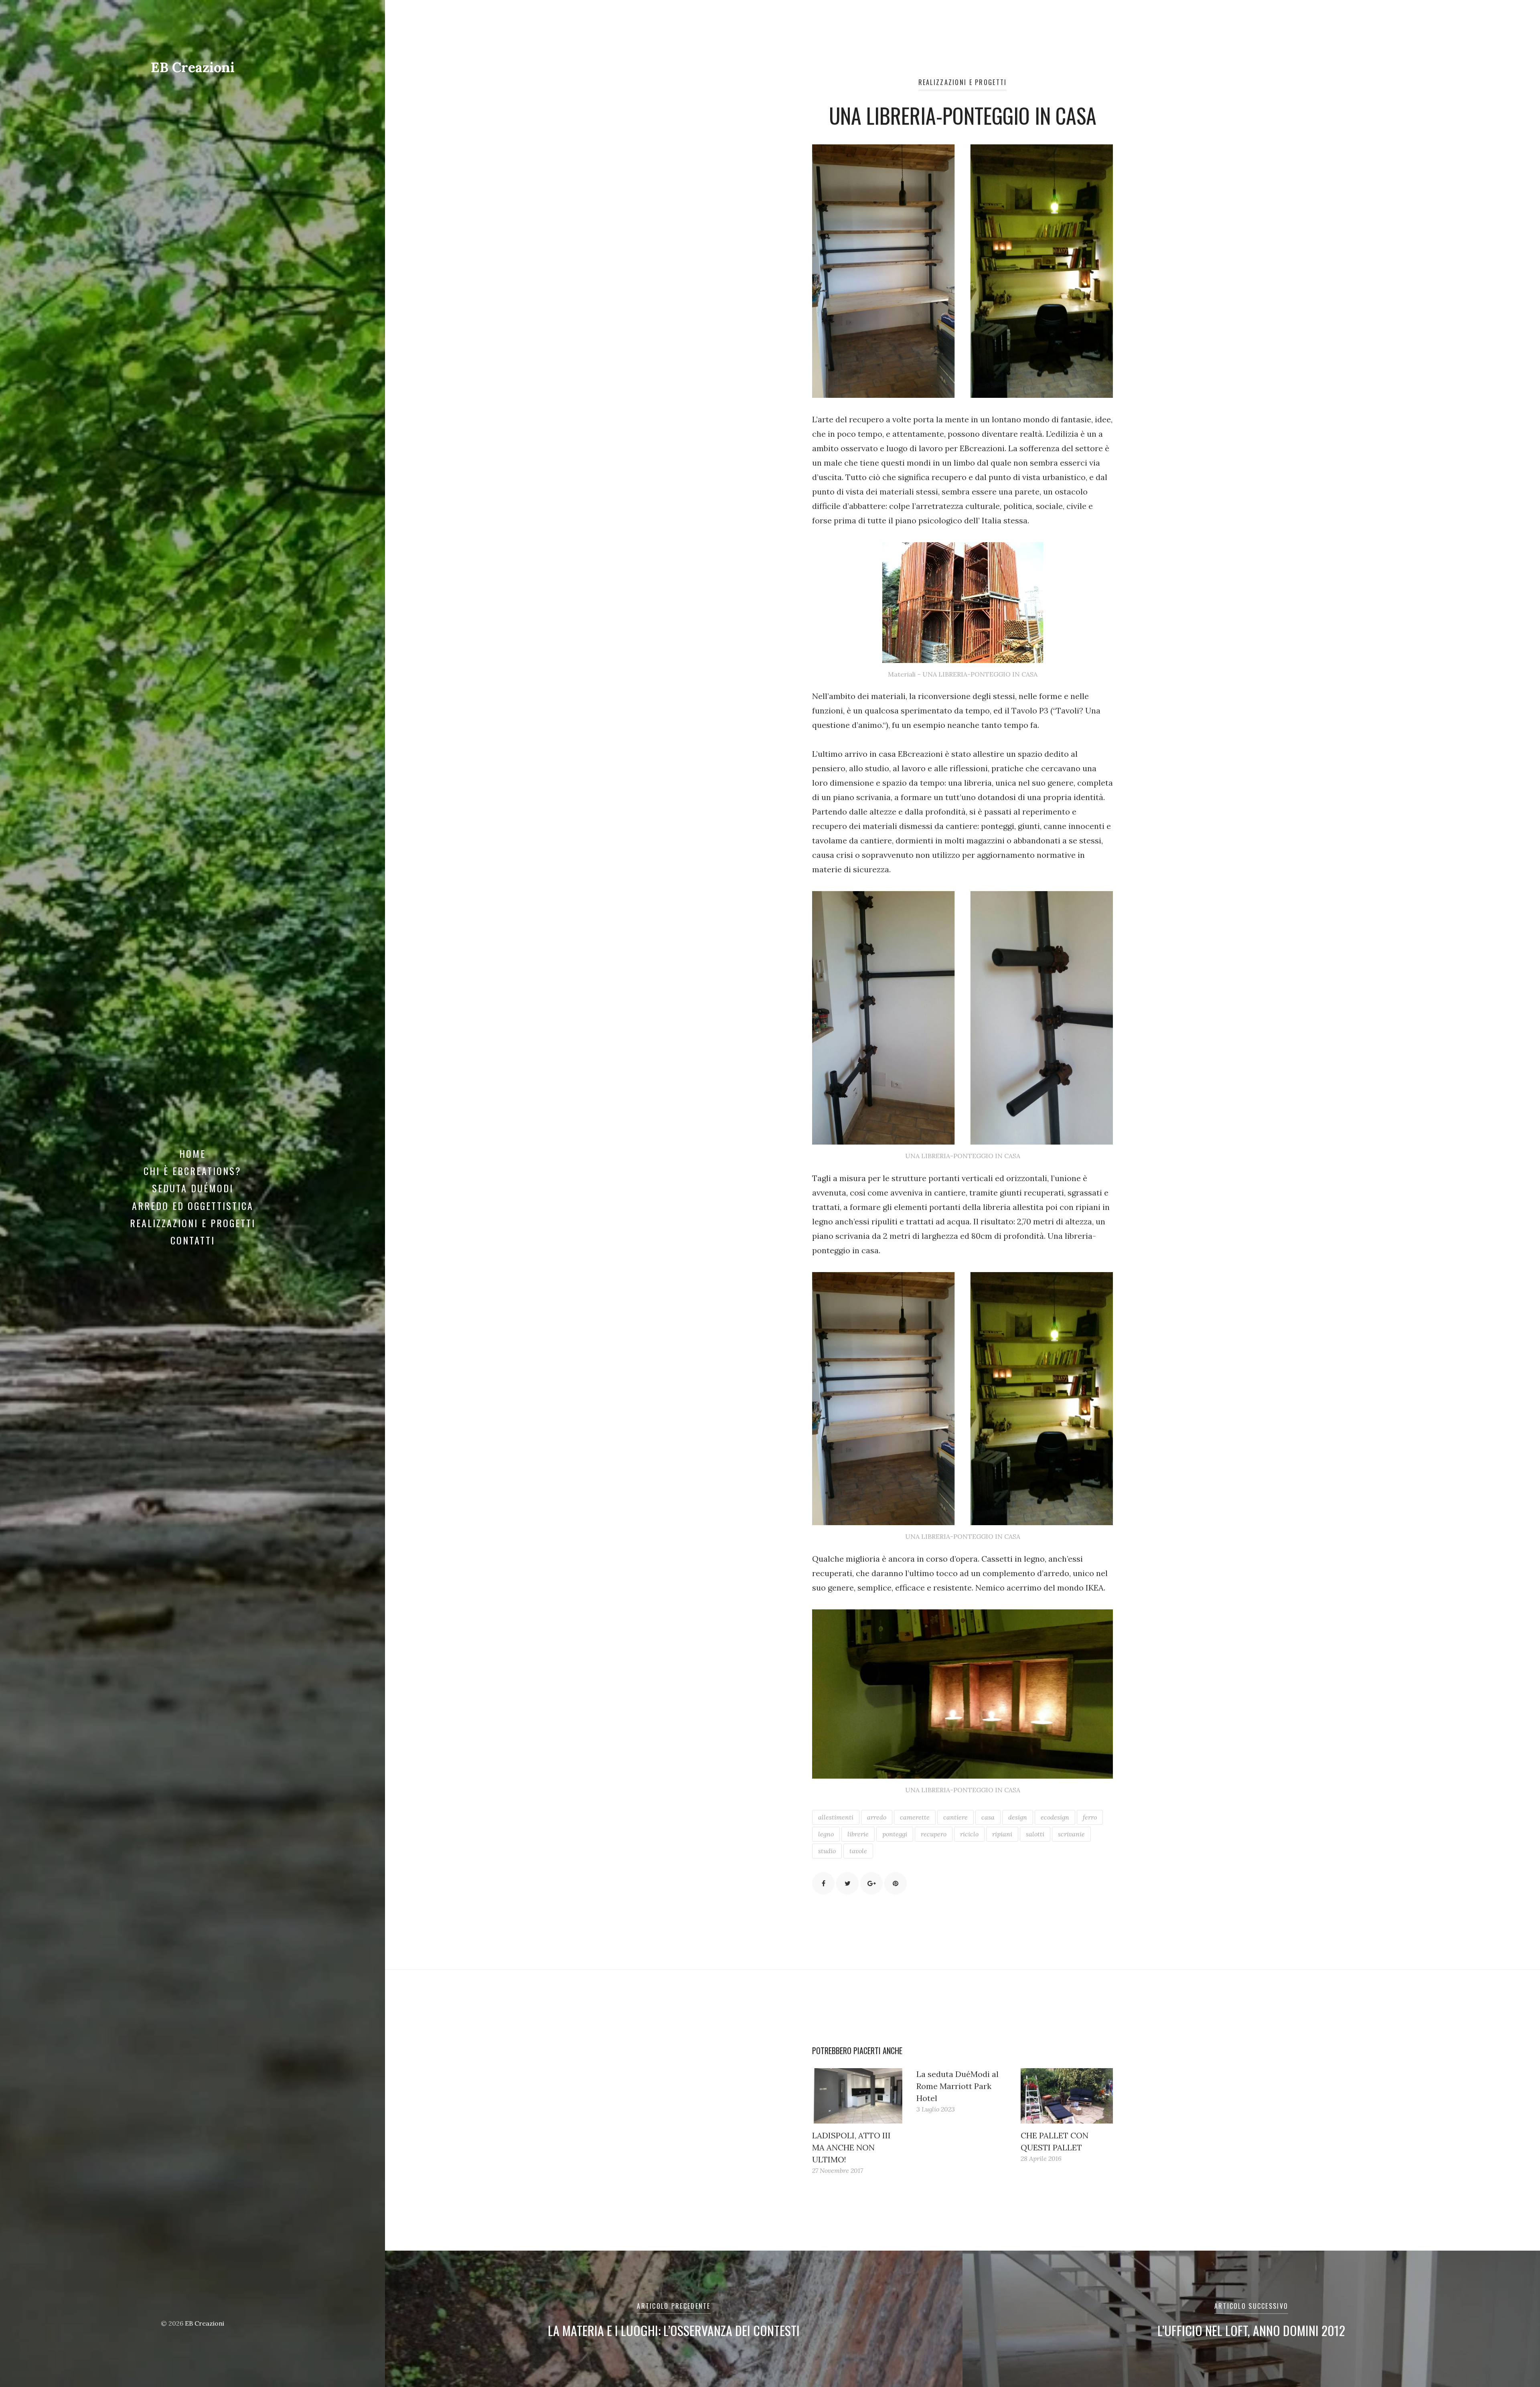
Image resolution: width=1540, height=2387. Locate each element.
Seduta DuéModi (193, 1188)
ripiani (1002, 1834)
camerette (915, 1817)
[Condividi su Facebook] (823, 1883)
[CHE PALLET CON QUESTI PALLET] (1067, 2096)
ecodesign (1055, 1817)
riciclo (969, 1834)
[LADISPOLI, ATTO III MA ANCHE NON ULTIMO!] (858, 2096)
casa (988, 1817)
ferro (1090, 1817)
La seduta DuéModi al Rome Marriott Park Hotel (957, 2086)
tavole (858, 1851)
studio (827, 1851)
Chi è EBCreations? (192, 1171)
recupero (934, 1834)
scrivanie (1071, 1834)
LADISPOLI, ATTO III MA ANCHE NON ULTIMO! (851, 2147)
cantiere (955, 1817)
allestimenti (836, 1817)
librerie (858, 1834)
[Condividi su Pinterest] (896, 1883)
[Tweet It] (847, 1883)
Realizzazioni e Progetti (193, 1223)
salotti (1035, 1834)
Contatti (193, 1240)
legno (826, 1834)
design (1018, 1817)
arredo (877, 1817)
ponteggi (895, 1834)
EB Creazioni (193, 67)
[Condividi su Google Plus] (871, 1883)
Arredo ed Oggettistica (193, 1206)
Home (192, 1153)
